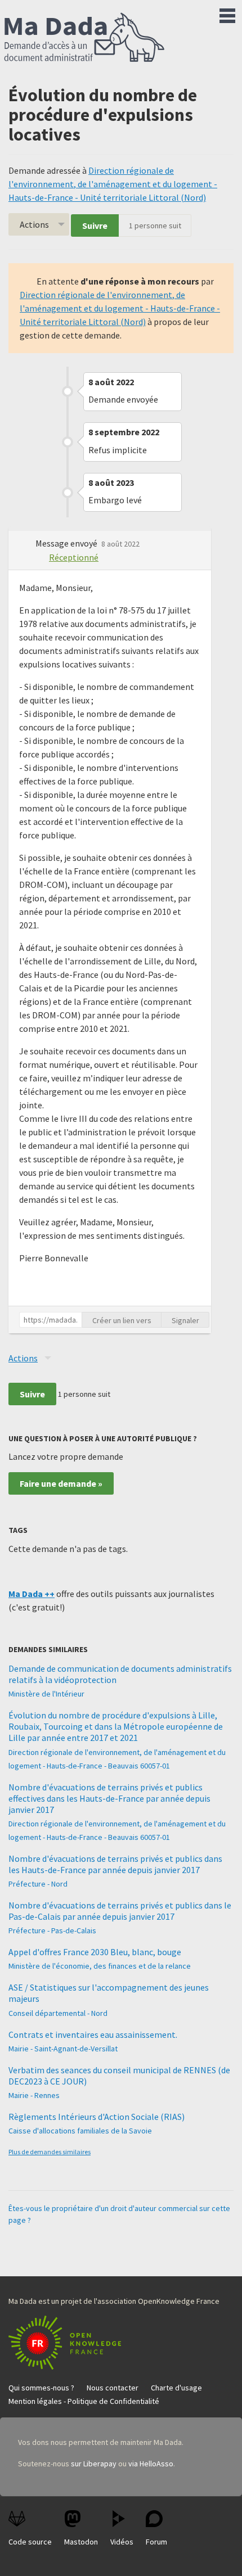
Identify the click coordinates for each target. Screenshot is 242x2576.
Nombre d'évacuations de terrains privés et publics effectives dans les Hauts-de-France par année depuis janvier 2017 (109, 1798)
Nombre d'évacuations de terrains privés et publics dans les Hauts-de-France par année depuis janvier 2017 (115, 1864)
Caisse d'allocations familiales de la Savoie (80, 2131)
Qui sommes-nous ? (41, 2388)
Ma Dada (84, 38)
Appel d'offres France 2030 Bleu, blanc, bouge (95, 1952)
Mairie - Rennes (34, 2095)
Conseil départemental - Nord (58, 2013)
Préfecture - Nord (38, 1884)
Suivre (95, 225)
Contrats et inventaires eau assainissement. (93, 2034)
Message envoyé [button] (67, 543)
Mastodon (81, 2542)
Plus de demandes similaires (50, 2152)
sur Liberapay (94, 2464)
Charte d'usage (176, 2388)
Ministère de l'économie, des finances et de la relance (100, 1966)
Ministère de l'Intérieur (46, 1694)
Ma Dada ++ (32, 1594)
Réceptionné (74, 557)
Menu (227, 13)
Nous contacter (113, 2388)
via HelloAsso (151, 2464)
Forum (156, 2542)
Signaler (185, 1320)
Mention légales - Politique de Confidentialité (84, 2401)
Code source (30, 2542)
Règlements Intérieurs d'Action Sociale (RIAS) (97, 2117)
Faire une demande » (61, 1483)
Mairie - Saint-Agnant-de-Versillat (63, 2049)
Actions (34, 224)
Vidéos (122, 2542)
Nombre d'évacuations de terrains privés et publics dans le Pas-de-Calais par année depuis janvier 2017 (120, 1911)
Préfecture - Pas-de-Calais (52, 1930)
